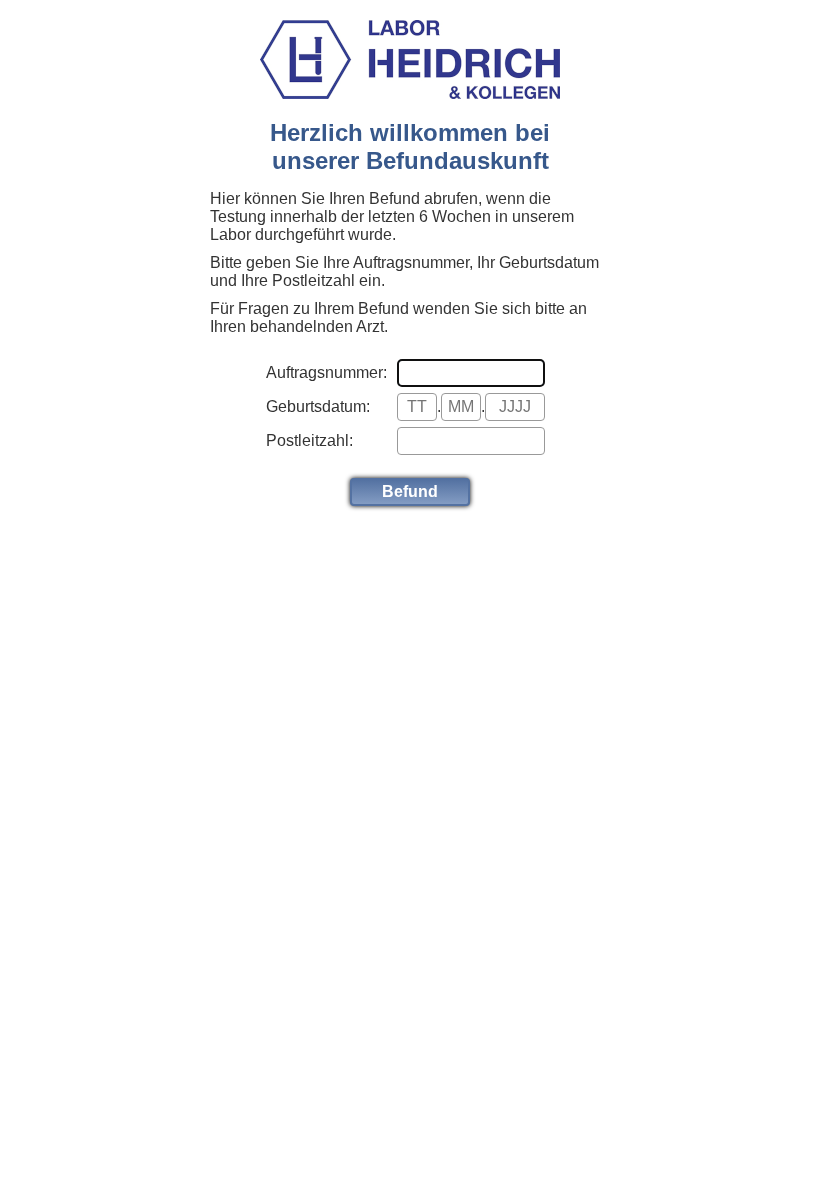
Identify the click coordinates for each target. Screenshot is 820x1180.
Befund (410, 491)
